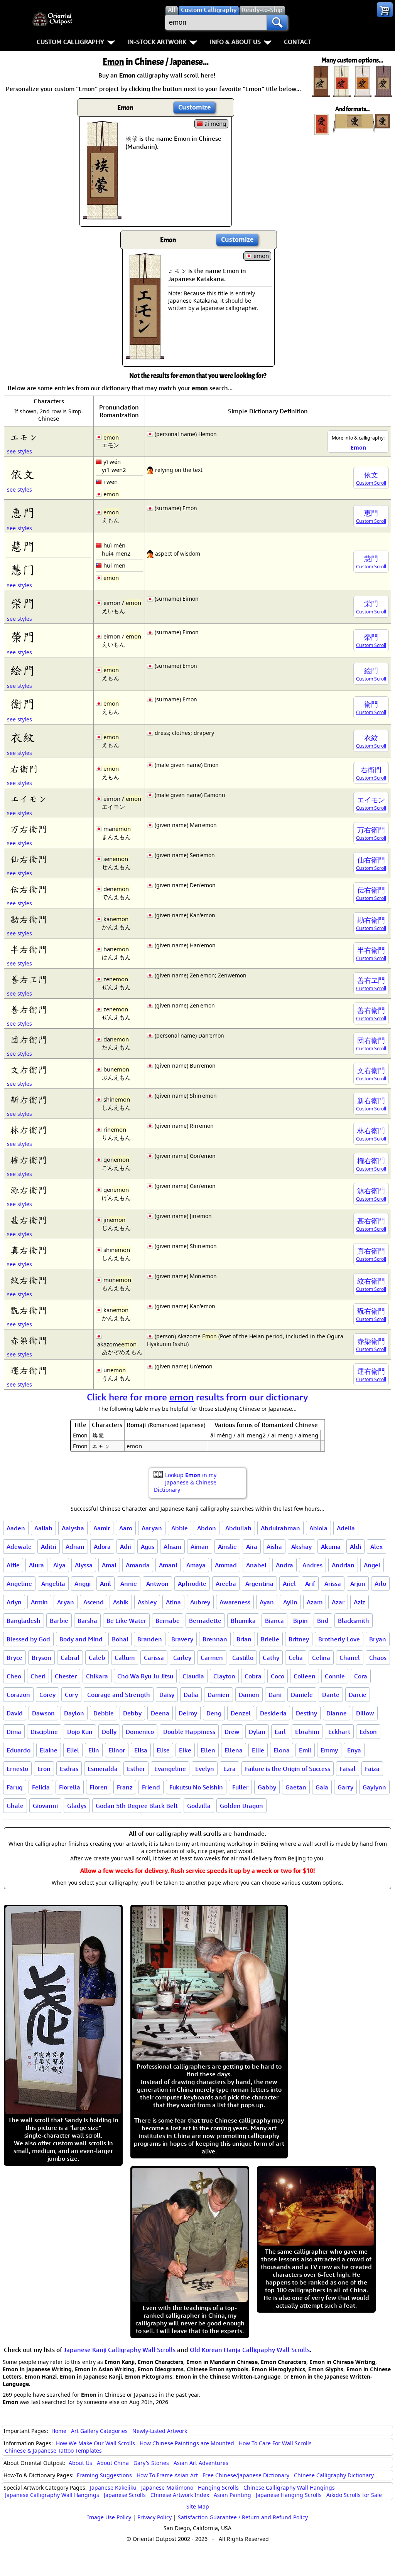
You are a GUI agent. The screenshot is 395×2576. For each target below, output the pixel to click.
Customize (194, 107)
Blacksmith (354, 1621)
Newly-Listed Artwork (160, 2431)
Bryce (14, 1658)
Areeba (226, 1584)
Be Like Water (126, 1621)
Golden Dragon (241, 1806)
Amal (109, 1565)
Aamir (102, 1528)
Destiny (306, 1713)
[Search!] (277, 22)
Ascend (94, 1602)
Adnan (75, 1547)
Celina (321, 1658)
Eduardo (19, 1750)
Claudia (193, 1676)
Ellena (234, 1750)
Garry (345, 1787)
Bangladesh (24, 1621)
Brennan (215, 1639)
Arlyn (14, 1602)
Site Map (198, 2506)
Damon (249, 1695)
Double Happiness (189, 1732)
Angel (372, 1565)
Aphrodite (192, 1584)
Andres (312, 1565)
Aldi (355, 1547)
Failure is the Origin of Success (288, 1769)
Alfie (13, 1565)
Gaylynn (374, 1787)
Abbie (180, 1528)
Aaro (126, 1528)
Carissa (154, 1658)
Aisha (274, 1547)
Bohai (120, 1639)
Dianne (337, 1713)
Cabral (70, 1658)
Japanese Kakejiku (113, 2488)
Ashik (121, 1602)
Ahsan (172, 1547)
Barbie (59, 1621)
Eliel (73, 1750)
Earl (280, 1732)
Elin (94, 1750)
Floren (99, 1787)
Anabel (256, 1565)
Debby (132, 1713)
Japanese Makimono (167, 2488)
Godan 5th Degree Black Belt (137, 1806)
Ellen (208, 1750)
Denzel (241, 1713)
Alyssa (84, 1565)
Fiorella (70, 1787)
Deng (214, 1713)
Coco (278, 1676)
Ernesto (17, 1769)
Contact (298, 42)
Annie (129, 1584)
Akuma (331, 1547)
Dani (275, 1695)
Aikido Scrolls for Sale (354, 2495)
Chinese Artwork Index (180, 2495)
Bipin (300, 1621)
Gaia (322, 1787)
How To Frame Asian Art (167, 2475)
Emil (305, 1750)
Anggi (83, 1584)
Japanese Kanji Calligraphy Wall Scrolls (120, 2350)
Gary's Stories (151, 2463)
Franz (125, 1787)
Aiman (200, 1547)
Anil (106, 1584)
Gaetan (296, 1787)
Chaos (378, 1658)
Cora (361, 1676)
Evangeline (170, 1769)
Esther (136, 1769)
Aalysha (73, 1528)
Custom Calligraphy (70, 42)
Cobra (253, 1676)
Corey (47, 1695)
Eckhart (339, 1732)
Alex (376, 1547)
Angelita (53, 1584)
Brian (244, 1639)
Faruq (15, 1787)
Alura (36, 1565)
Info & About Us (235, 42)
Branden (150, 1639)
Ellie (258, 1750)
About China (113, 2463)
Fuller (240, 1787)
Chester (66, 1676)
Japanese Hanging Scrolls (289, 2495)
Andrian (343, 1565)
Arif (310, 1584)
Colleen (305, 1676)
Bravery (182, 1639)
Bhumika (243, 1621)
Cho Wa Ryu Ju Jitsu (145, 1676)
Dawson (43, 1713)
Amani (168, 1565)
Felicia (41, 1787)
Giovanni (45, 1806)
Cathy (271, 1658)
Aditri (49, 1547)
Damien (219, 1695)
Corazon (18, 1695)
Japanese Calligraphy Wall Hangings (52, 2495)
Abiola (318, 1528)
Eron (44, 1769)
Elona (282, 1750)
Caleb (97, 1658)
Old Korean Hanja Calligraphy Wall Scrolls (250, 2350)
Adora (102, 1547)
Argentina (259, 1584)
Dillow (365, 1713)
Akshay (301, 1547)
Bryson (41, 1658)
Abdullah (238, 1528)
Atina (173, 1602)
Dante (331, 1695)
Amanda (138, 1565)
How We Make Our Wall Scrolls (95, 2443)
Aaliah (43, 1528)
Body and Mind (81, 1639)
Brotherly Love (339, 1639)
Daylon (74, 1713)
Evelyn (205, 1769)
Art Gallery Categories (99, 2431)
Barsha (87, 1621)
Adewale (19, 1547)
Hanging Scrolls (218, 2488)
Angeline (19, 1584)
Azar (338, 1602)
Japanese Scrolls (125, 2495)
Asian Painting (232, 2495)
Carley (182, 1658)
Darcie (358, 1695)
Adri (126, 1547)
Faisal (348, 1769)
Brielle (270, 1639)
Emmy (329, 1750)
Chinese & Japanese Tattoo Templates (53, 2450)
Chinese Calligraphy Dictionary (334, 2475)
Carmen (212, 1658)
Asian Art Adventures (201, 2463)
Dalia (191, 1695)
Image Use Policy (109, 2517)
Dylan (257, 1732)
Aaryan (152, 1528)
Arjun (358, 1584)
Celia (296, 1658)
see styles (19, 451)
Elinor (117, 1750)
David (15, 1713)
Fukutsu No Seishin (196, 1787)
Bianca (274, 1621)
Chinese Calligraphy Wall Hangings (289, 2488)
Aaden (16, 1528)
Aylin (290, 1602)
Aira (252, 1547)
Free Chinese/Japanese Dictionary (246, 2475)
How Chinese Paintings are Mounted (187, 2443)
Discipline (44, 1732)
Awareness (235, 1602)
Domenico (140, 1732)
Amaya (196, 1565)
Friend (151, 1787)
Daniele (302, 1695)
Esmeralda (103, 1769)
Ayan (267, 1602)
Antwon (157, 1584)
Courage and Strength (119, 1695)
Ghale (15, 1806)
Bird (323, 1621)
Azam (315, 1602)
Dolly (109, 1732)
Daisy (167, 1695)
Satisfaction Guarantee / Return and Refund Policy (243, 2517)
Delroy (188, 1713)
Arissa (333, 1584)
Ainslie (227, 1547)
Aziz (360, 1602)
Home (59, 2431)
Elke (185, 1750)
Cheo (14, 1676)
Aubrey (200, 1602)
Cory (71, 1695)
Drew (232, 1732)
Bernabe (168, 1621)
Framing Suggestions (104, 2475)
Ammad (226, 1565)
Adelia (346, 1528)
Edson (368, 1732)
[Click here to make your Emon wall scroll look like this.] (102, 216)
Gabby (267, 1787)
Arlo (380, 1584)
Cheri (38, 1676)
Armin (39, 1602)
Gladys (77, 1806)
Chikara (97, 1676)
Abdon (207, 1528)
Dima (14, 1732)
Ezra (230, 1769)
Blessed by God (28, 1639)
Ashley (147, 1602)
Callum (125, 1658)
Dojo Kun (80, 1732)
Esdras (69, 1769)
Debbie (104, 1713)
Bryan (378, 1639)
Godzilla (199, 1806)
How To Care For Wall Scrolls (275, 2443)
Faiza (372, 1769)
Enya (354, 1750)
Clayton (224, 1676)
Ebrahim (307, 1732)
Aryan (66, 1602)
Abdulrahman (280, 1528)
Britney (299, 1639)
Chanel (350, 1658)
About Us (80, 2463)
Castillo (243, 1658)
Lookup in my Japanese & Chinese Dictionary (185, 1482)
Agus (148, 1547)
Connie (335, 1676)
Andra (284, 1565)
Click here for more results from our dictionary (197, 1397)
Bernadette (205, 1621)
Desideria (273, 1713)
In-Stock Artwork (157, 42)
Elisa (141, 1750)
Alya (59, 1565)
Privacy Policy (154, 2517)
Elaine (49, 1750)
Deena (160, 1713)
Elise (163, 1750)
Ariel (289, 1584)
